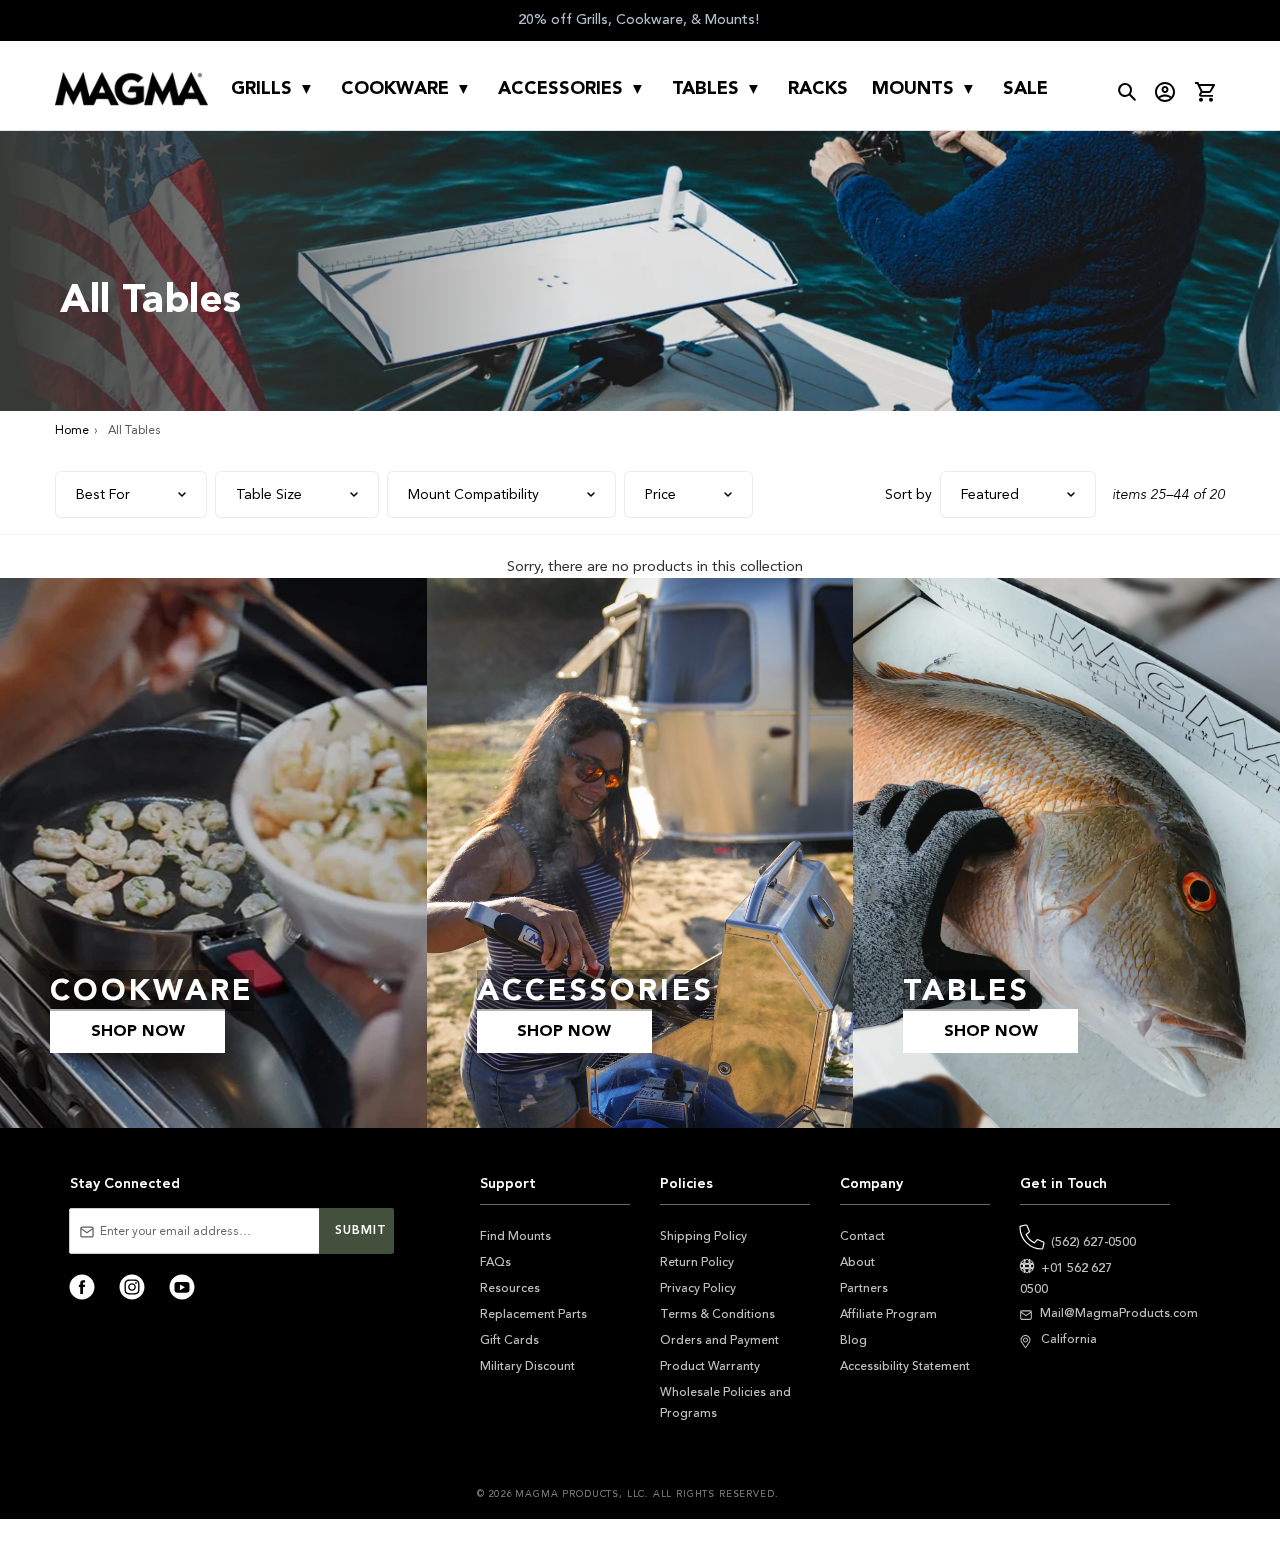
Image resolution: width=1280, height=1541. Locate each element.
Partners (864, 1288)
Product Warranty (710, 1366)
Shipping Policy (703, 1236)
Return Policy (697, 1262)
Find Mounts (515, 1236)
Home (72, 430)
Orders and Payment (719, 1340)
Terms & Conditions (717, 1314)
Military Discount (527, 1366)
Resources (510, 1288)
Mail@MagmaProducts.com (1119, 1313)
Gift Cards (509, 1340)
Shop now (138, 1031)
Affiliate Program (888, 1314)
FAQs (495, 1262)
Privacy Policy (698, 1288)
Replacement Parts (533, 1314)
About (857, 1262)
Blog (853, 1340)
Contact (862, 1236)
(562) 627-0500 (1093, 1242)
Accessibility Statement (905, 1366)
